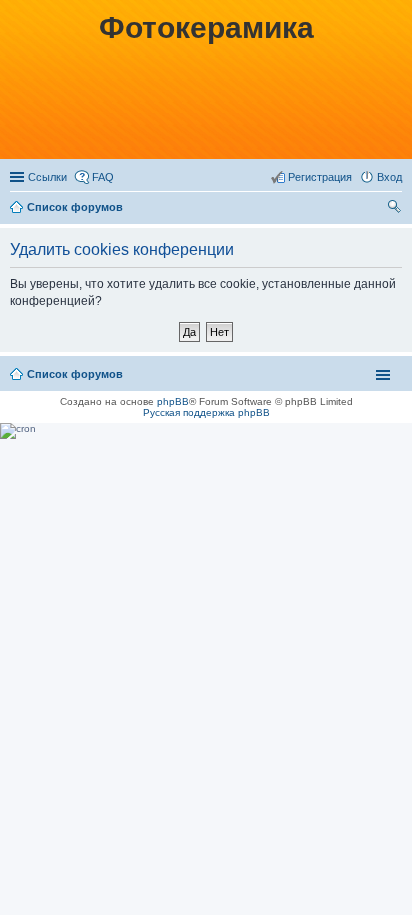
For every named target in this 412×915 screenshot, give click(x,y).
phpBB (173, 401)
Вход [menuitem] (389, 177)
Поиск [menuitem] (396, 209)
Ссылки (47, 177)
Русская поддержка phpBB (206, 412)
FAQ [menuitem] (103, 177)
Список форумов (75, 207)
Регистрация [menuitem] (320, 177)
